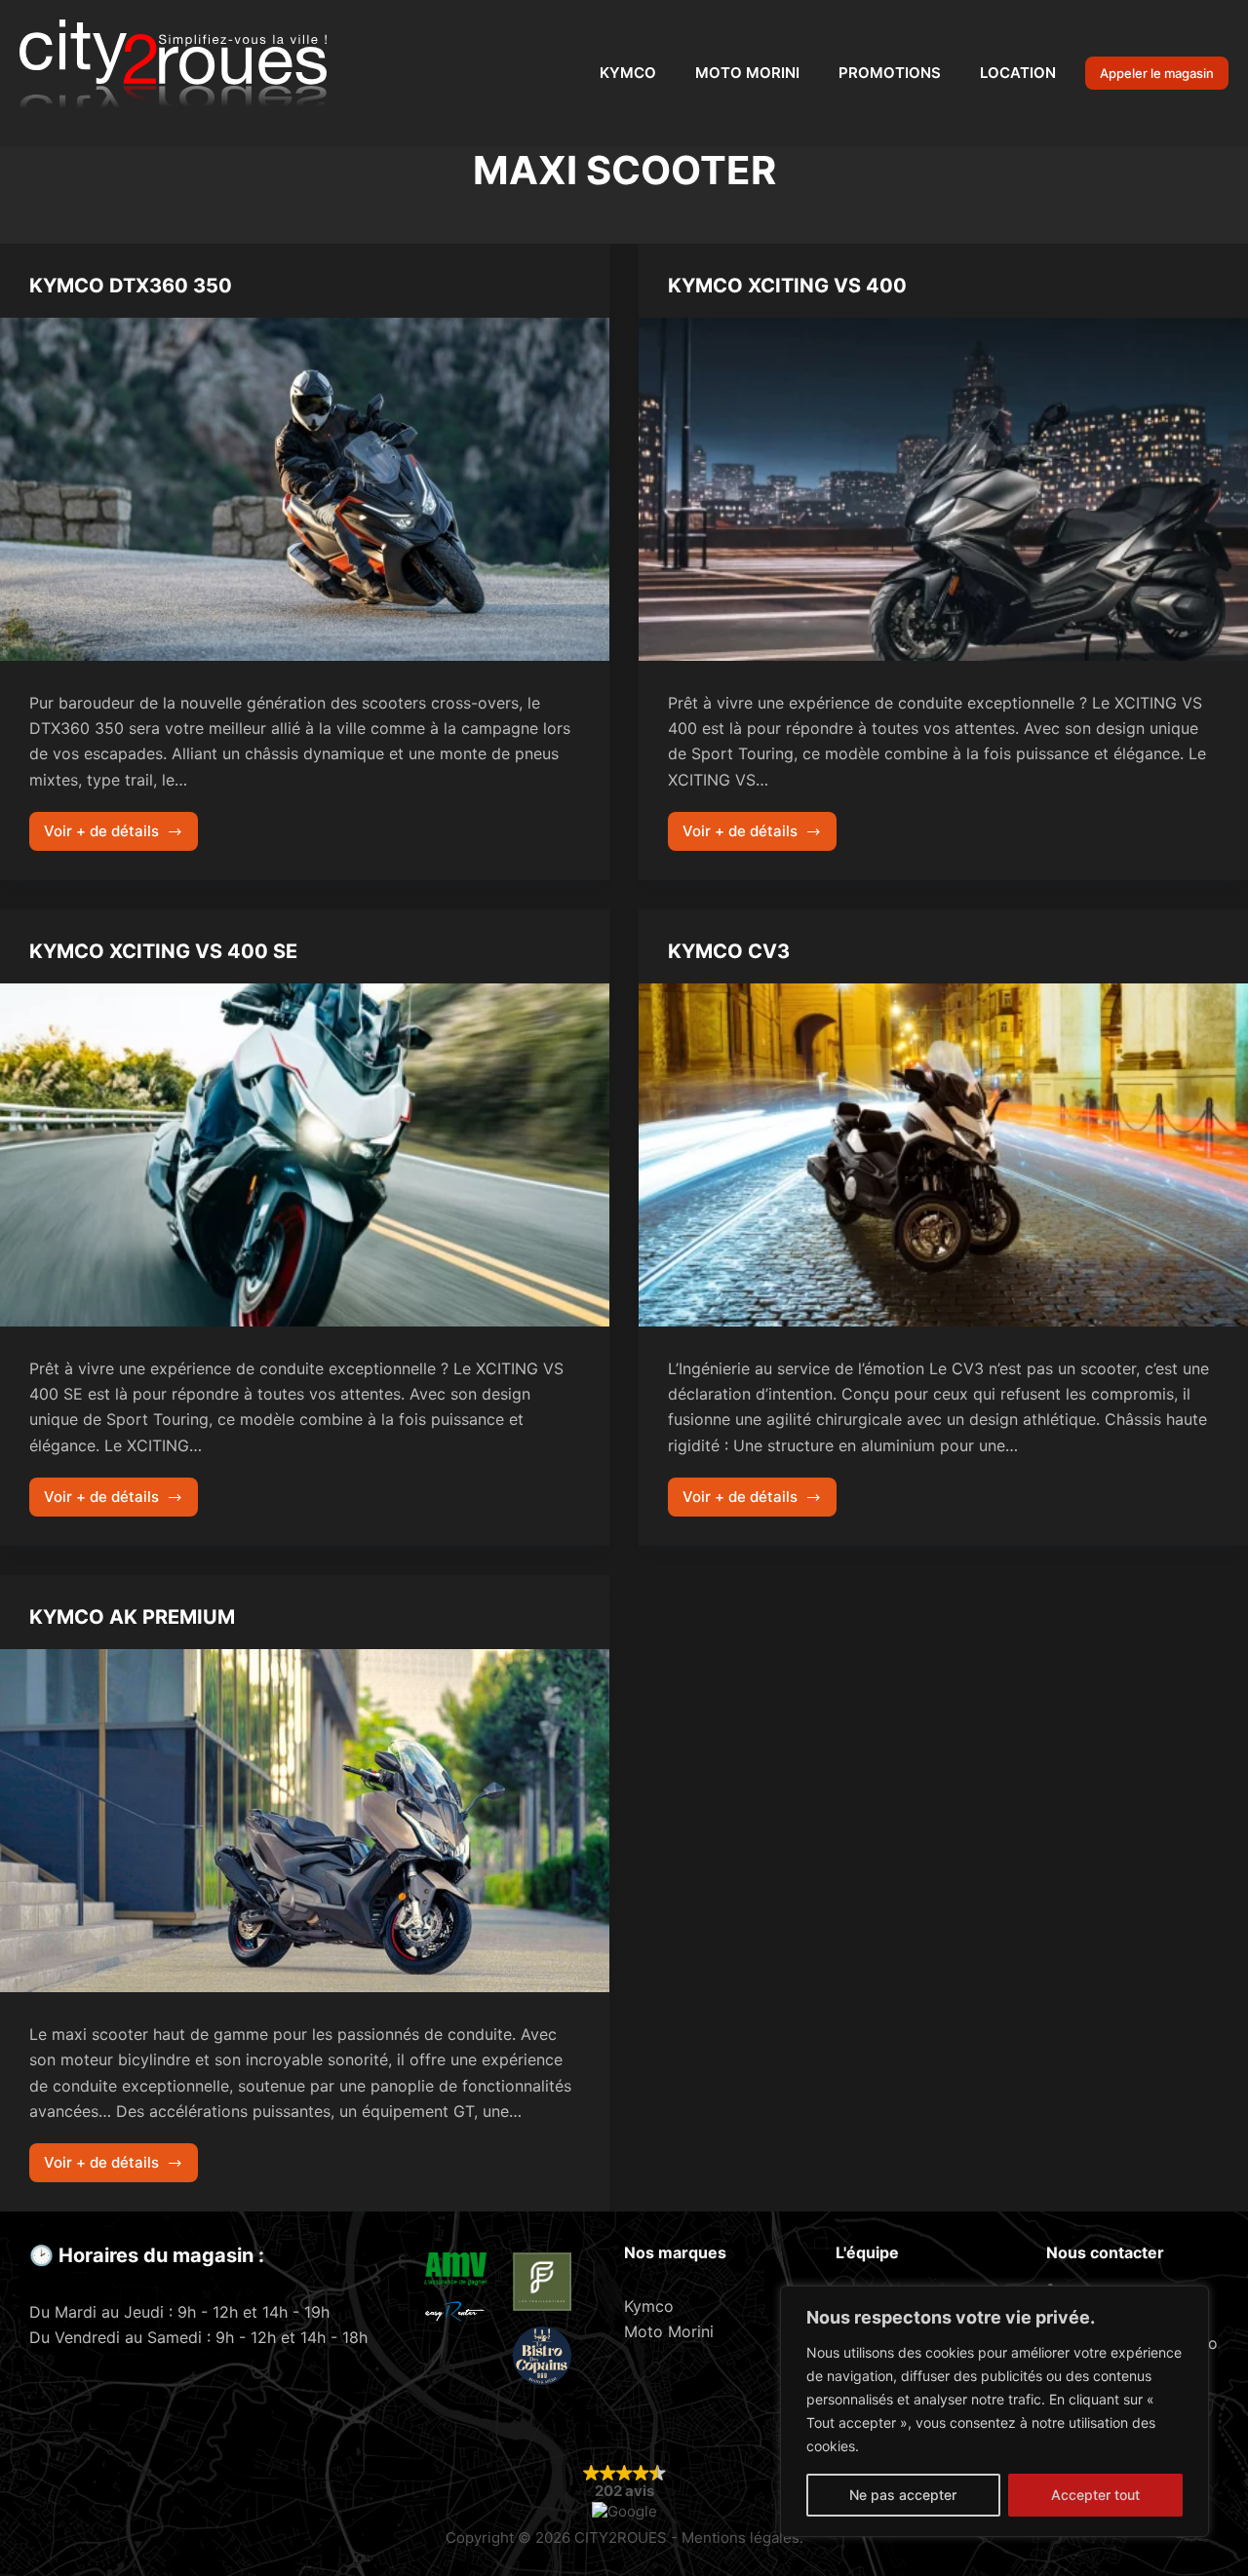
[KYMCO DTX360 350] (305, 489)
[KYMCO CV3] (943, 1155)
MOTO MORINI (747, 73)
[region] (994, 2411)
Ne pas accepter (903, 2495)
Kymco (649, 2306)
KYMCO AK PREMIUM (132, 1617)
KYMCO (628, 73)
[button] (624, 2491)
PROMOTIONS (890, 73)
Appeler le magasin (1157, 73)
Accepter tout (1095, 2495)
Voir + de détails (108, 836)
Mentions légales (741, 2538)
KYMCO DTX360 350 (131, 286)
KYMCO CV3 (729, 951)
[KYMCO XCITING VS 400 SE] (305, 1155)
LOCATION (1018, 73)
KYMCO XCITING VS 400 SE (163, 951)
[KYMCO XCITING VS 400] (943, 489)
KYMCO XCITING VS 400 (787, 286)
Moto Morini (669, 2331)
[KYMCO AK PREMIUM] (305, 1821)
